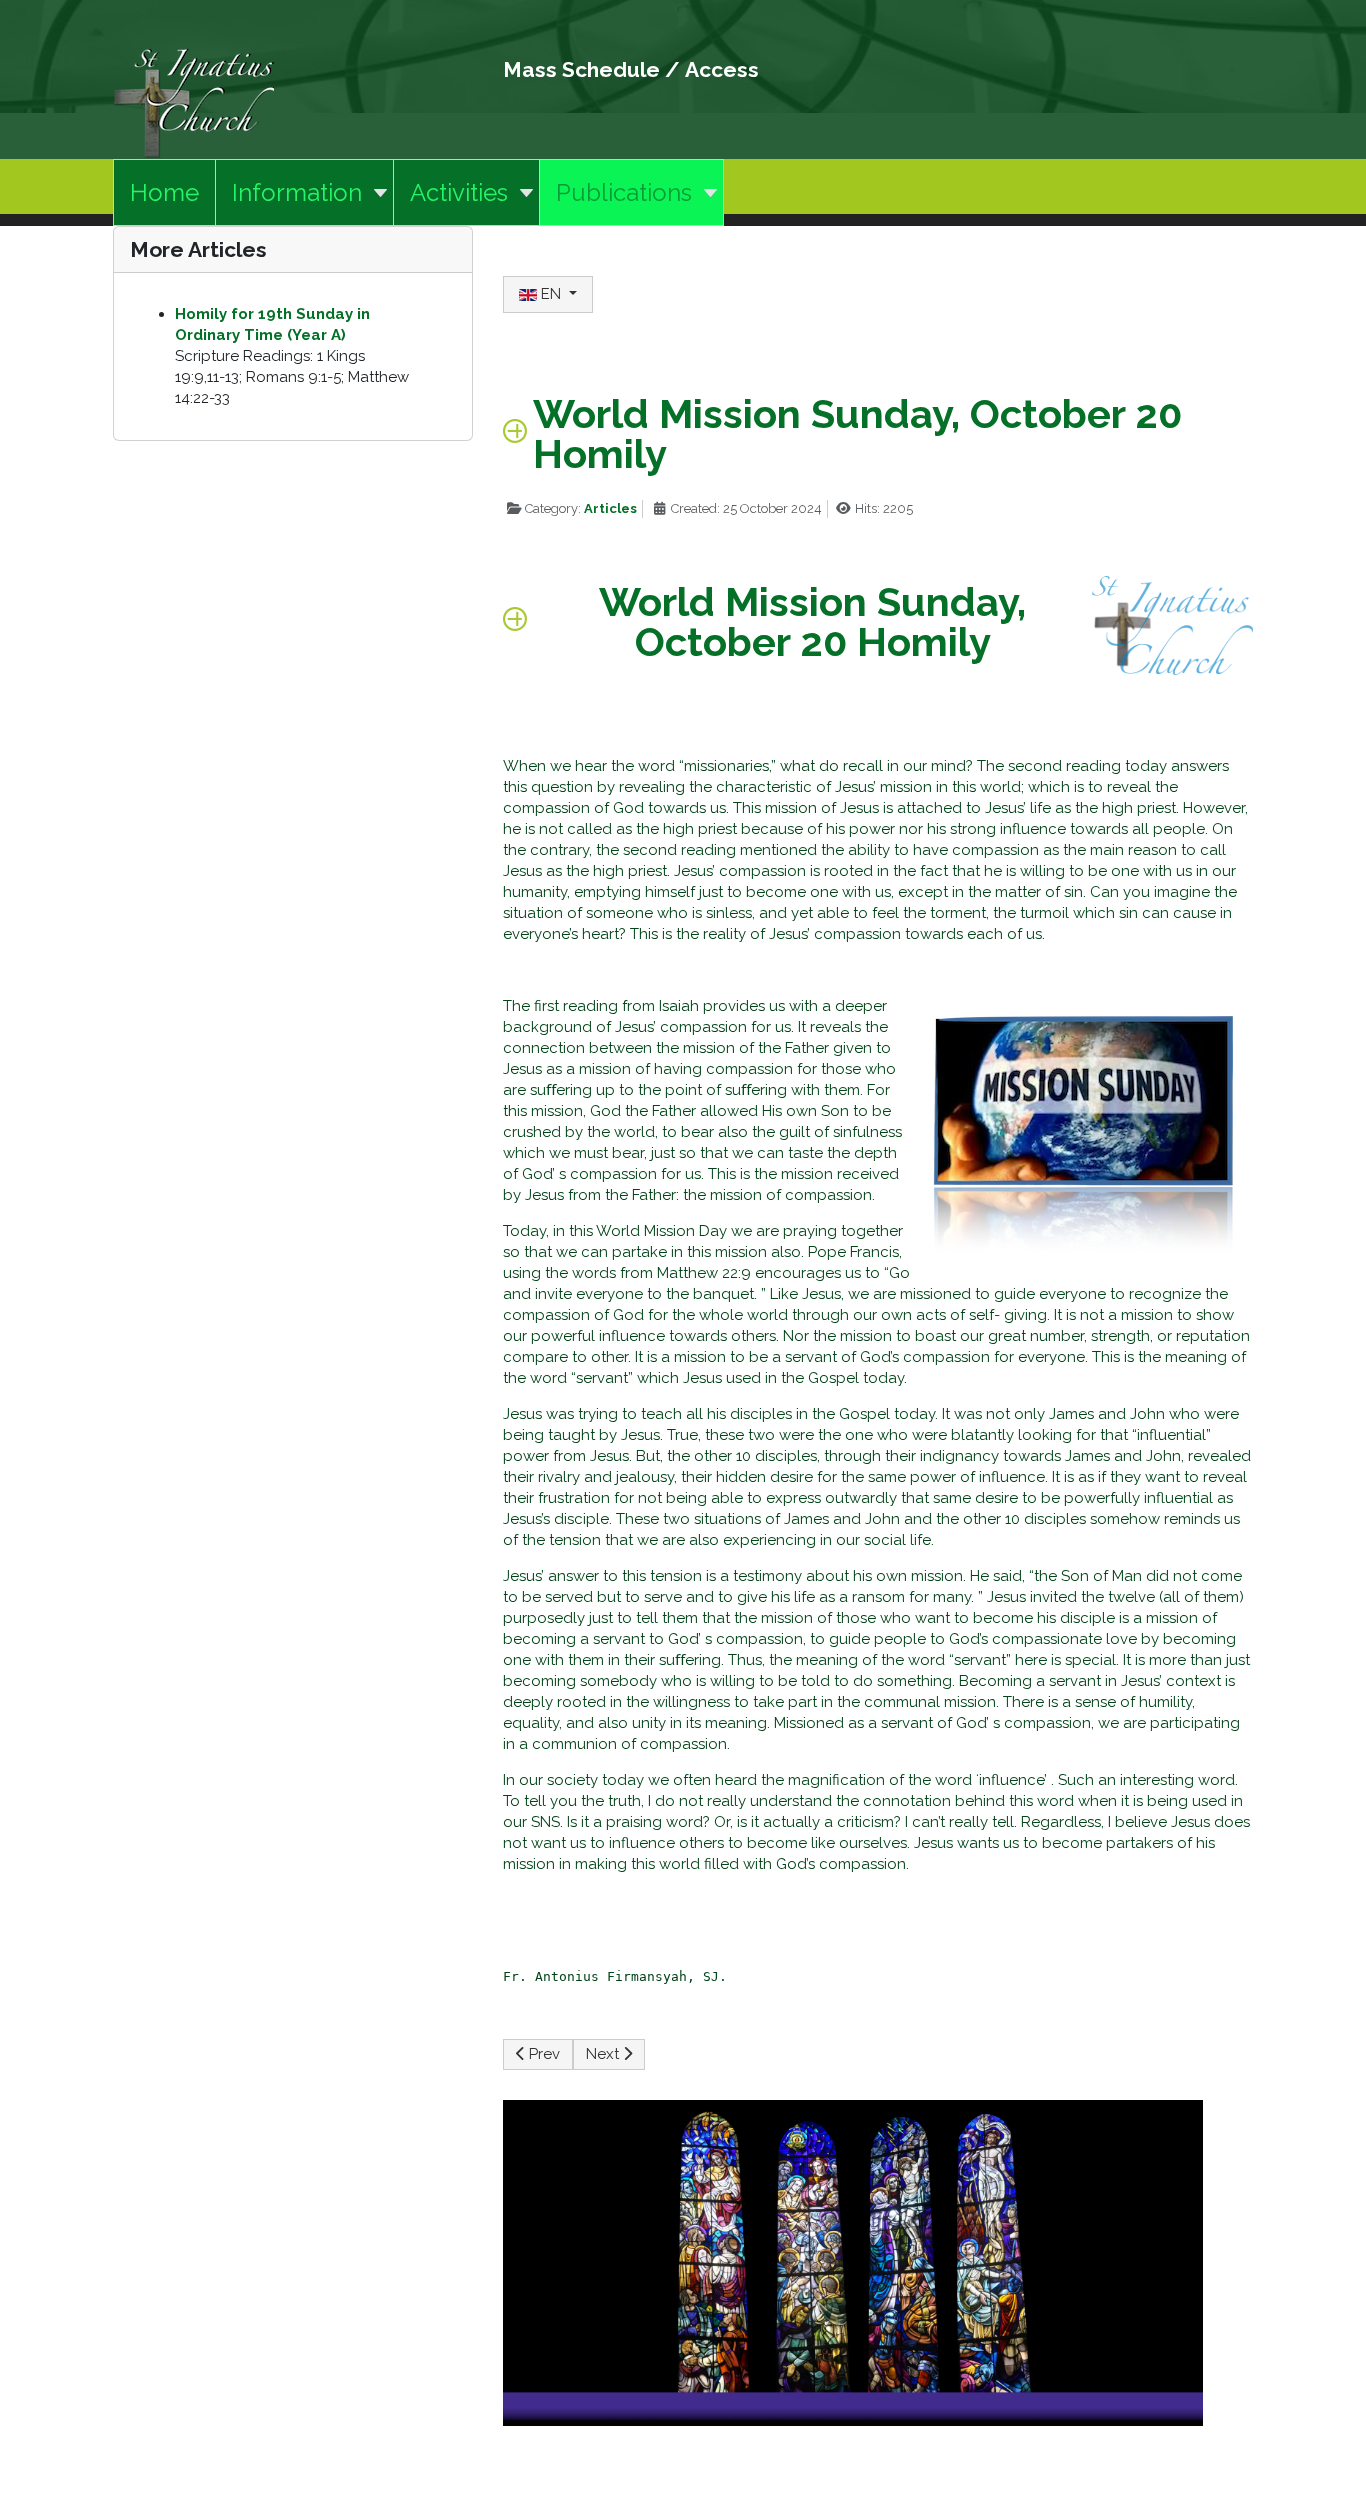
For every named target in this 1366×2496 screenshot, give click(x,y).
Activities (459, 192)
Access (722, 69)
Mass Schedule (581, 69)
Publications (624, 192)
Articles (610, 508)
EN (551, 294)
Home (164, 192)
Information (297, 192)
